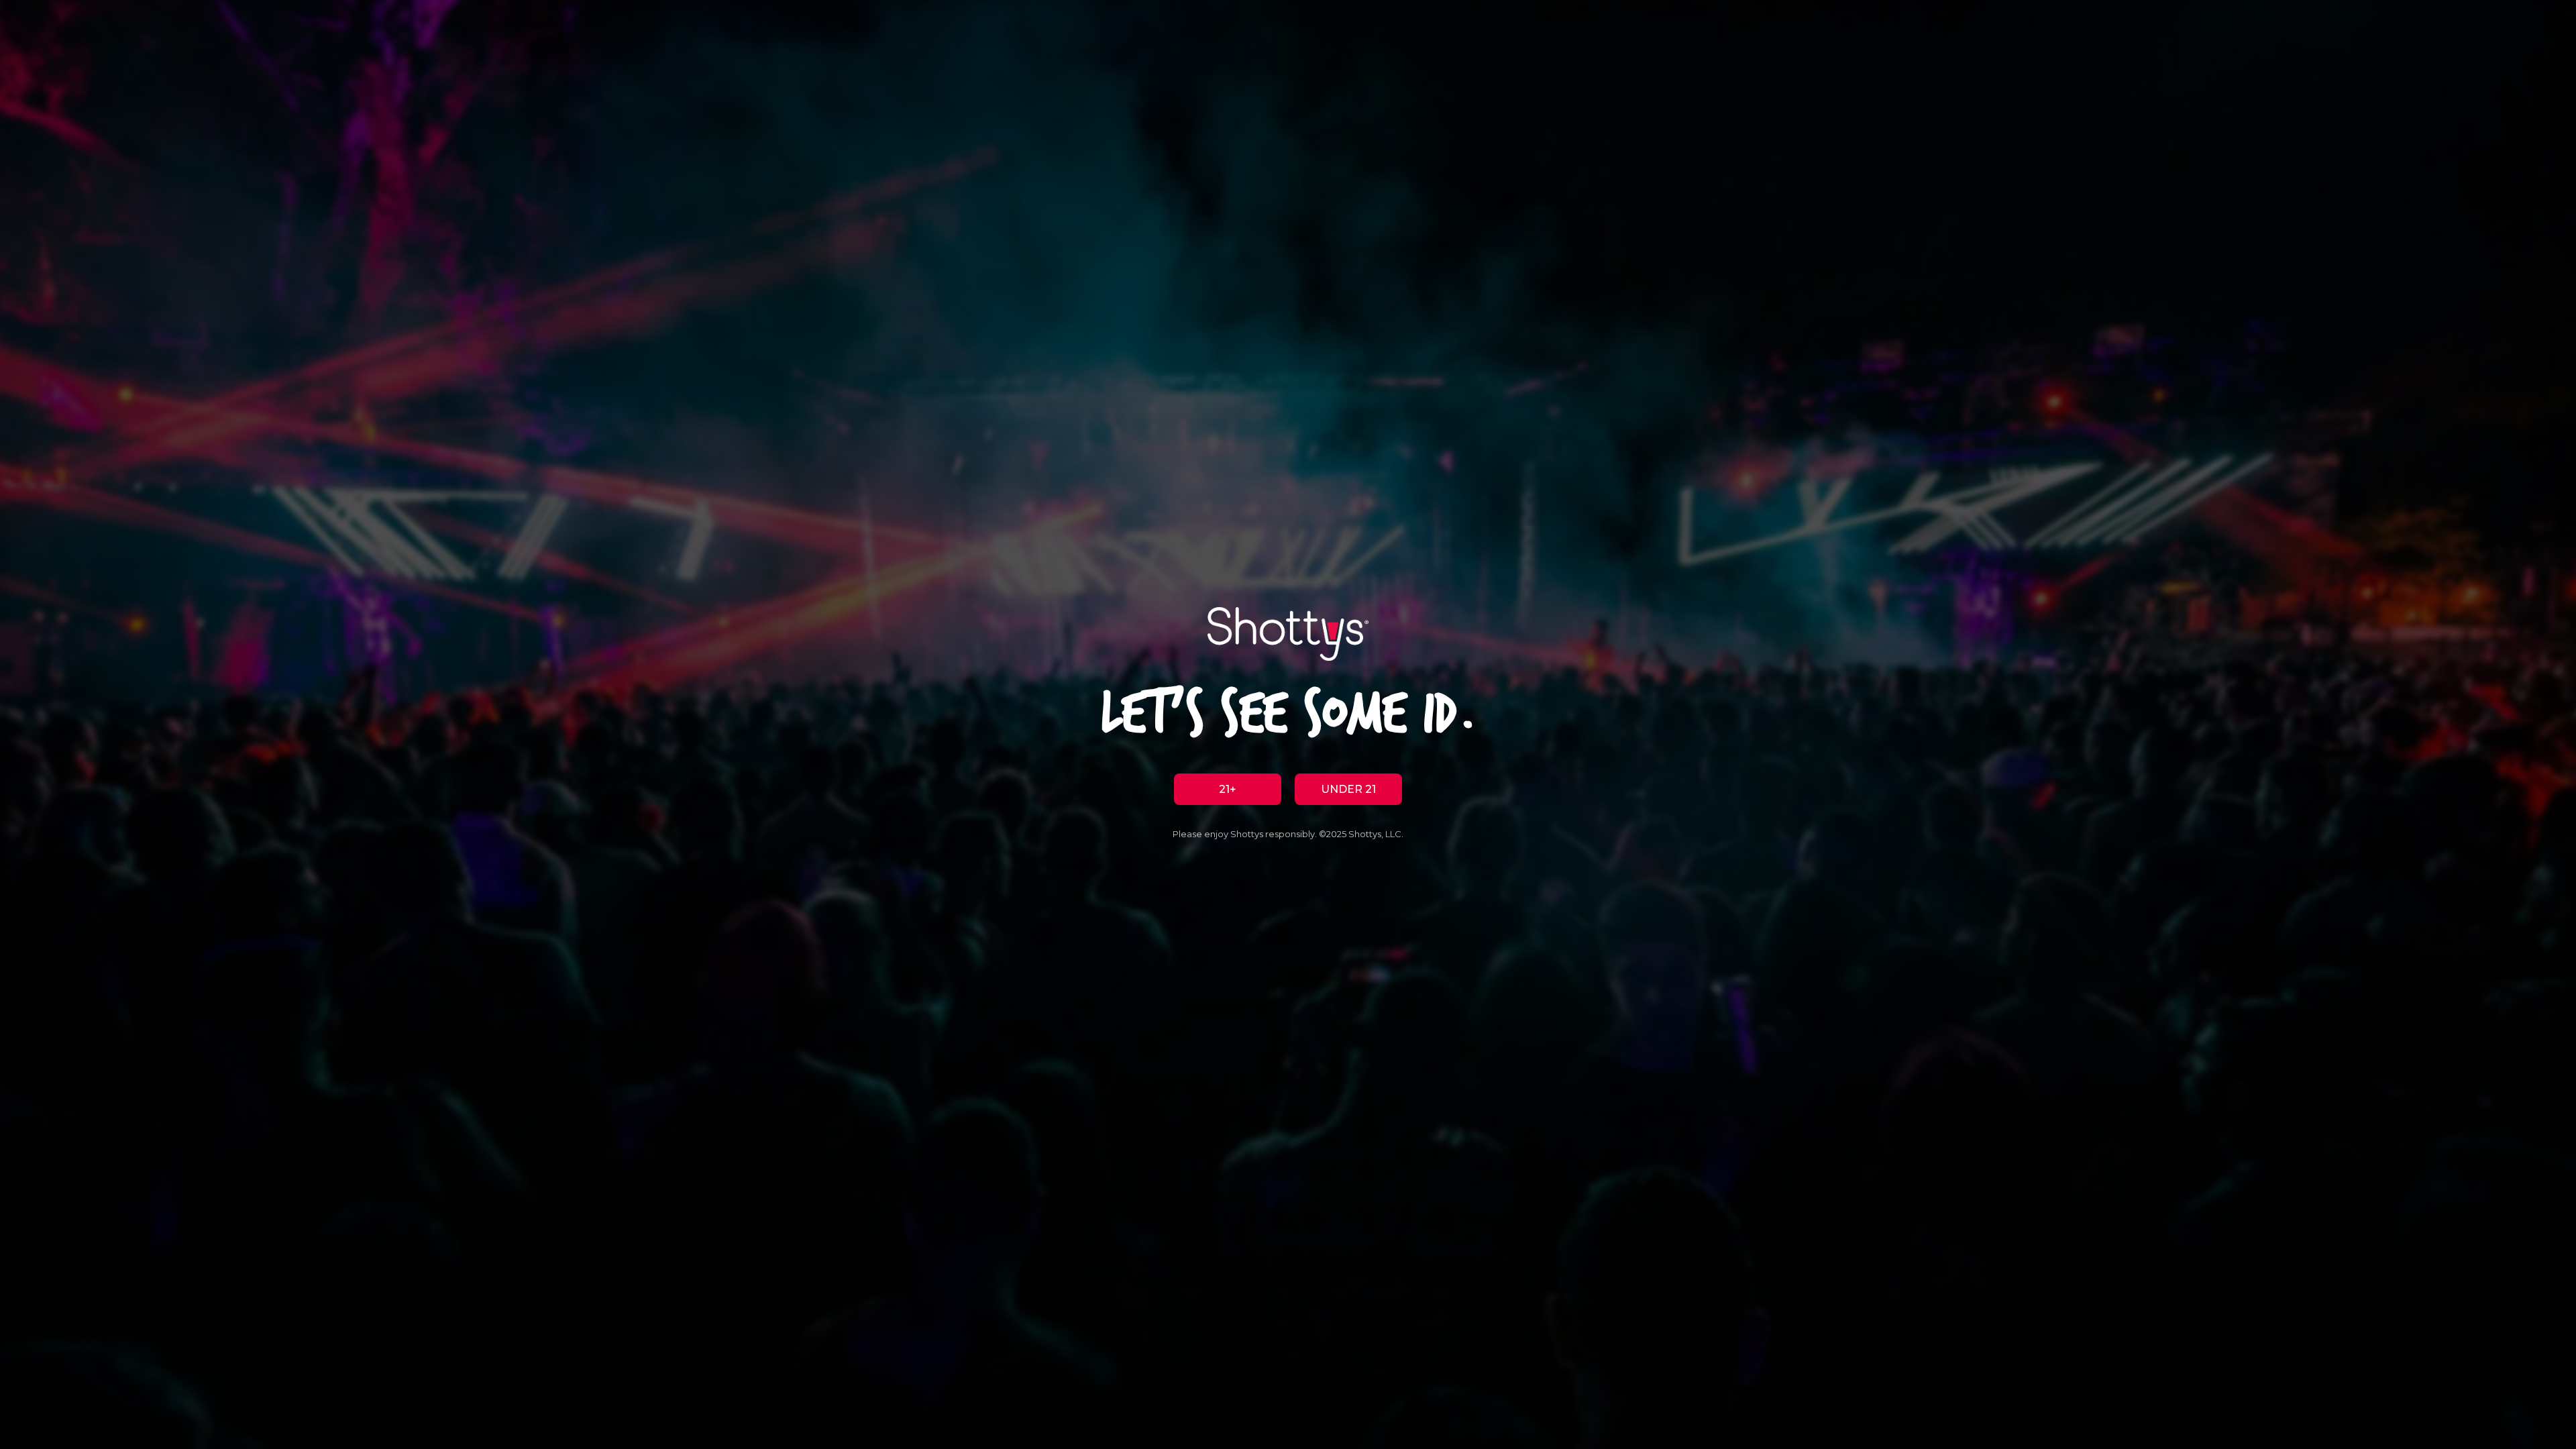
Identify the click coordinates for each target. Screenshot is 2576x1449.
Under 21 (1348, 789)
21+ (1228, 789)
